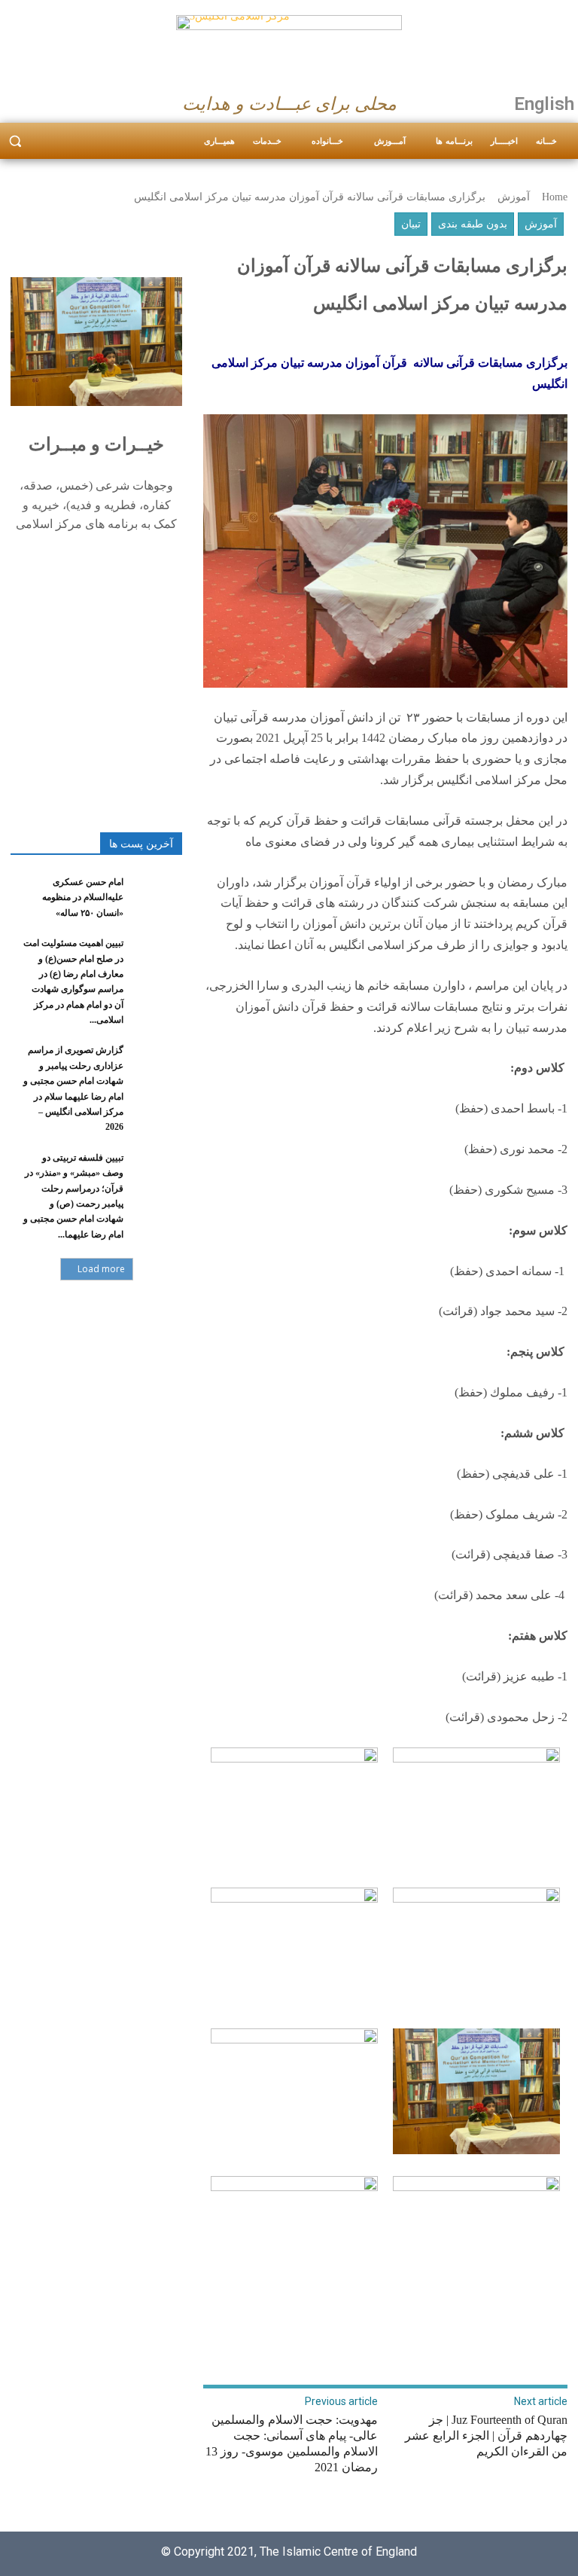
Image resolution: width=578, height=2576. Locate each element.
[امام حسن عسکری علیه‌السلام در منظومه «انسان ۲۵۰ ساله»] (157, 893)
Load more (101, 1269)
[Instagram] (46, 100)
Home (555, 197)
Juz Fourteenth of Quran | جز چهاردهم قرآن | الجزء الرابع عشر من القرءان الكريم (486, 2436)
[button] (15, 141)
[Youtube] (75, 100)
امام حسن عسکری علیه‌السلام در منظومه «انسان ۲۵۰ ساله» (83, 897)
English (544, 104)
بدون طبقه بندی (473, 224)
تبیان (411, 224)
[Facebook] (17, 100)
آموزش (514, 197)
